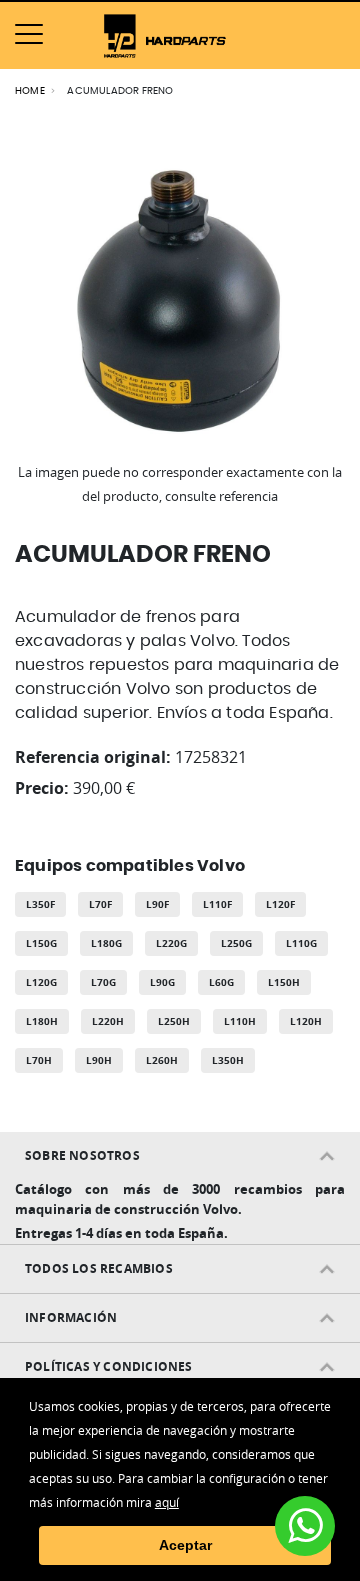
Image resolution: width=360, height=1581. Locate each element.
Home (30, 91)
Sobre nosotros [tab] (82, 1155)
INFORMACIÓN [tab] (71, 1317)
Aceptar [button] (185, 1545)
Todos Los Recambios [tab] (99, 1268)
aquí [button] (167, 1502)
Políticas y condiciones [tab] (109, 1366)
